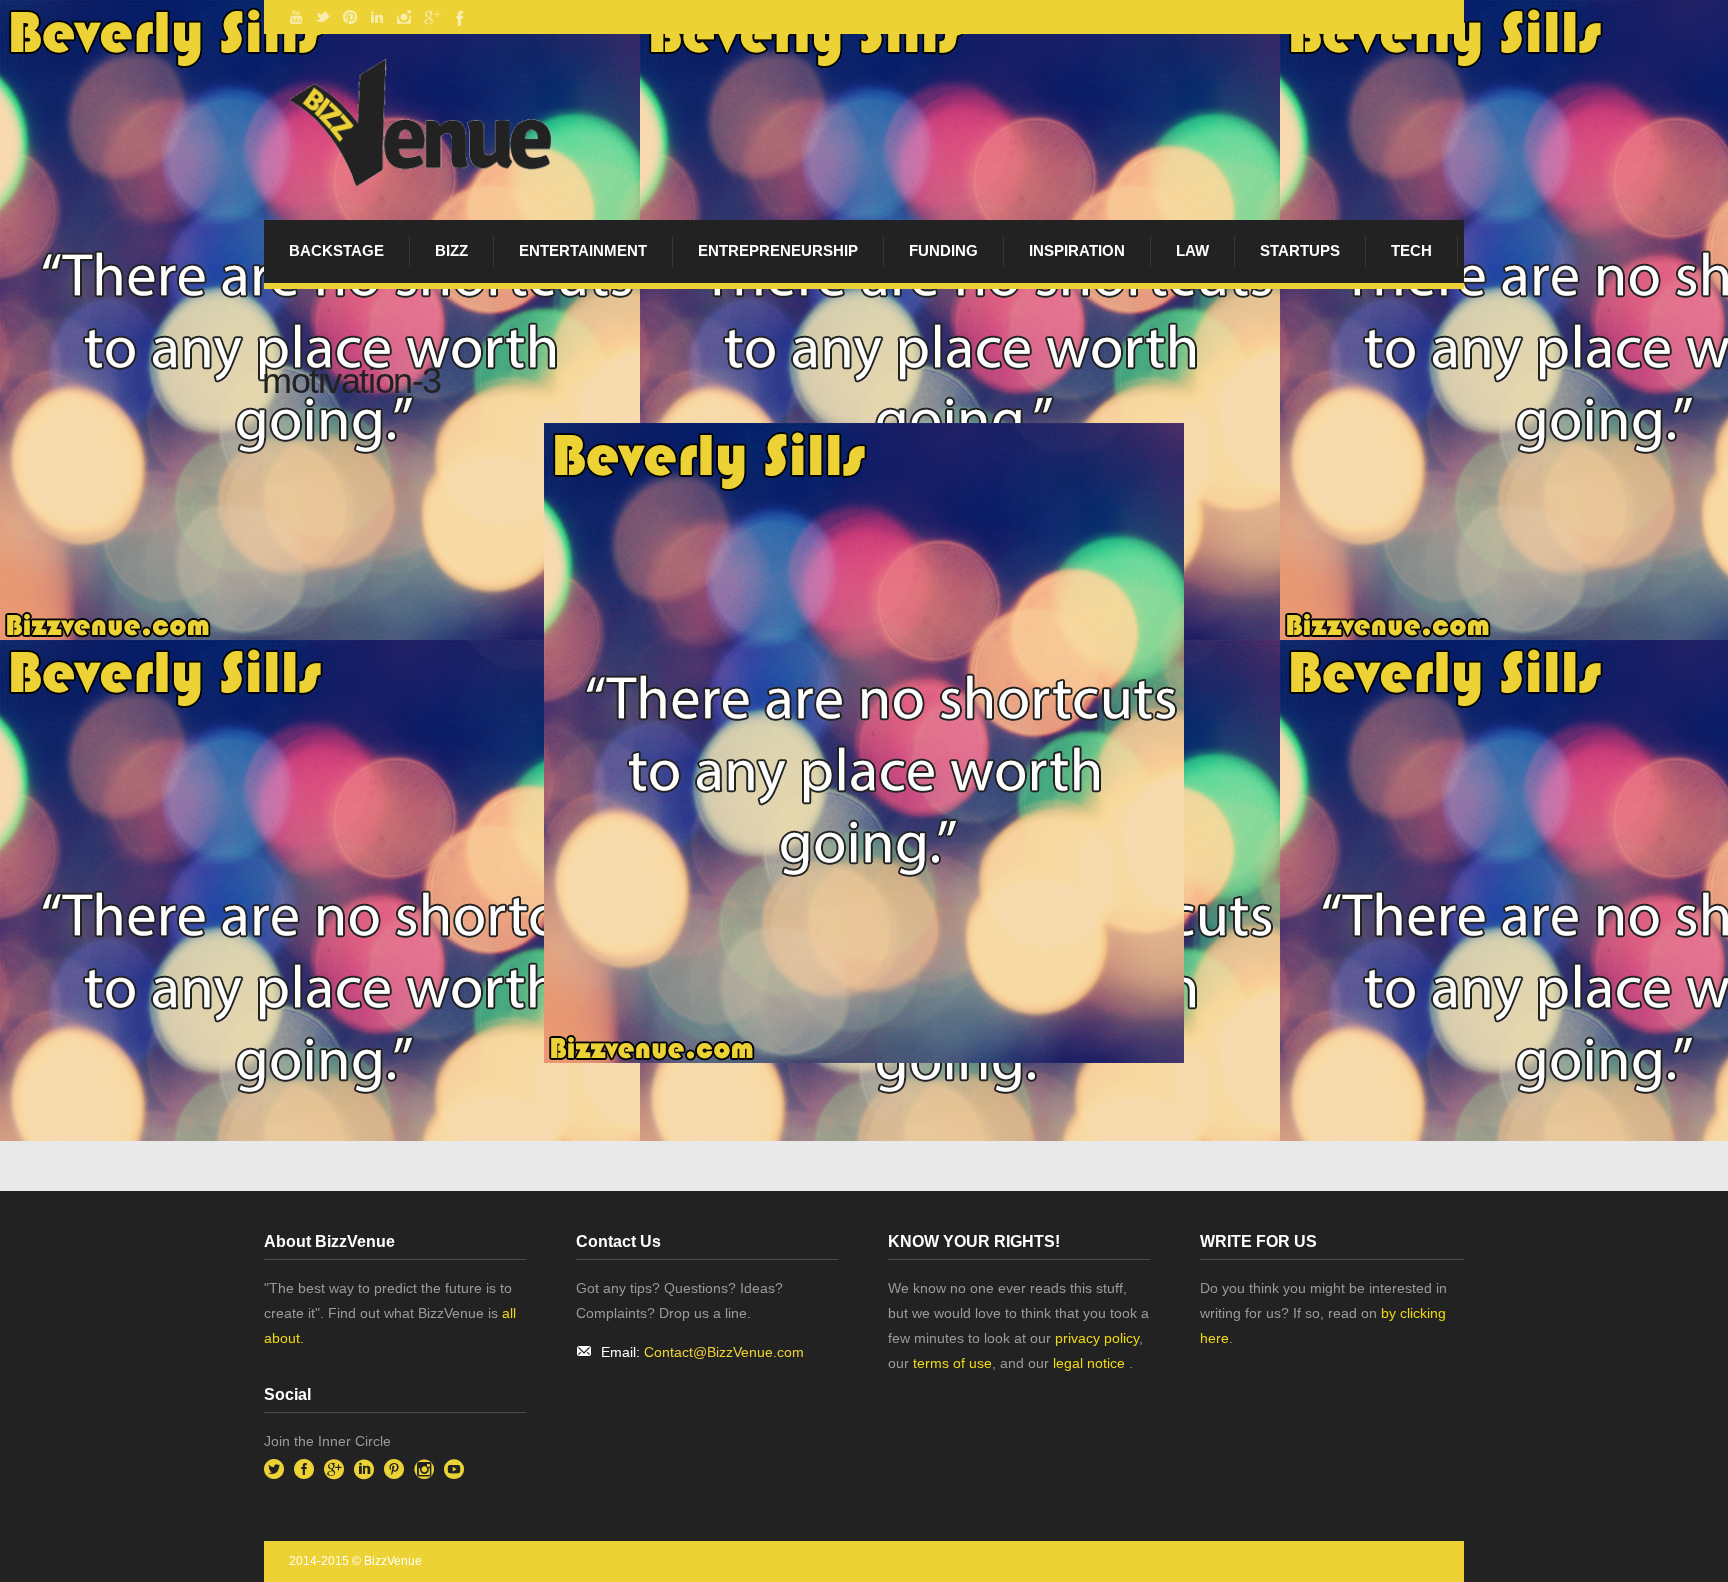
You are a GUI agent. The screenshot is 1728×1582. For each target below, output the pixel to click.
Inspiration (1077, 250)
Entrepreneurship (778, 250)
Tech (1411, 250)
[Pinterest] (350, 17)
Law (1192, 250)
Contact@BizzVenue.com (724, 1352)
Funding (943, 250)
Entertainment (583, 250)
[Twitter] (323, 17)
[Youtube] (296, 17)
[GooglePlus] (431, 17)
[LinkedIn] (377, 17)
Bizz (451, 250)
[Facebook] (458, 17)
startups (1300, 250)
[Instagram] (404, 17)
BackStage (336, 250)
